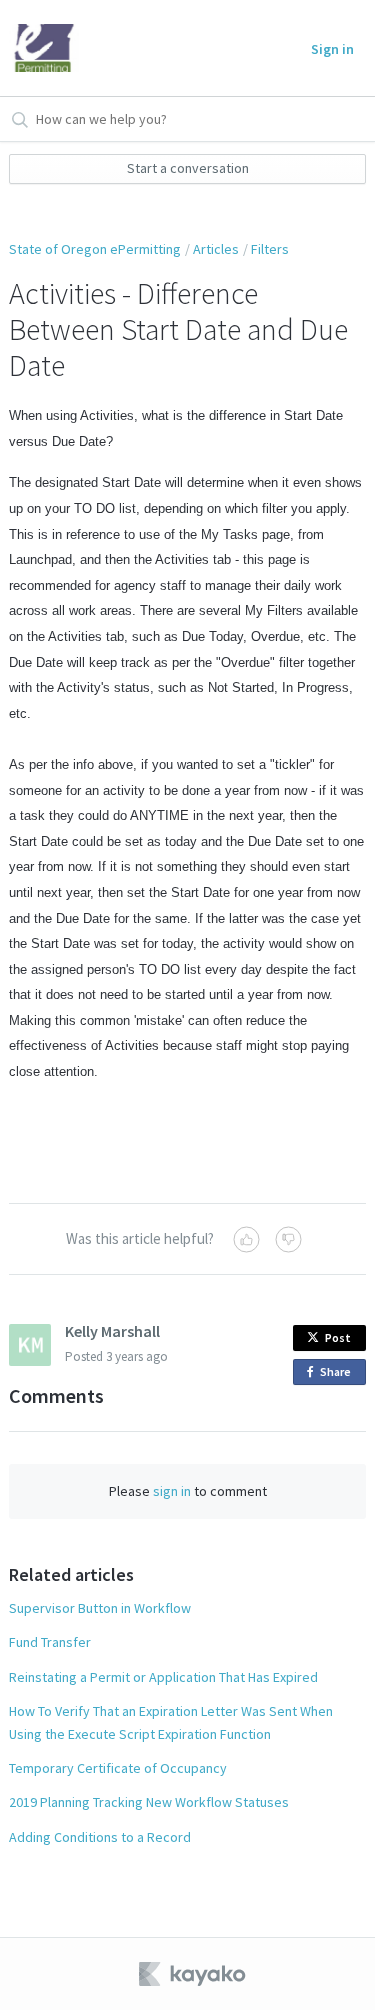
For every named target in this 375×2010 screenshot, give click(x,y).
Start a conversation (188, 168)
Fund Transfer (50, 1642)
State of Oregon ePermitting (95, 249)
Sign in (332, 49)
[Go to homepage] (44, 48)
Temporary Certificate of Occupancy (118, 1768)
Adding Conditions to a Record (100, 1837)
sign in (172, 1491)
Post (338, 1337)
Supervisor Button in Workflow (100, 1608)
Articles (216, 249)
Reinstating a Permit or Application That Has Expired (163, 1677)
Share (339, 1374)
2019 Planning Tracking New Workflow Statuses (149, 1802)
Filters (270, 249)
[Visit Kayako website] (194, 1974)
